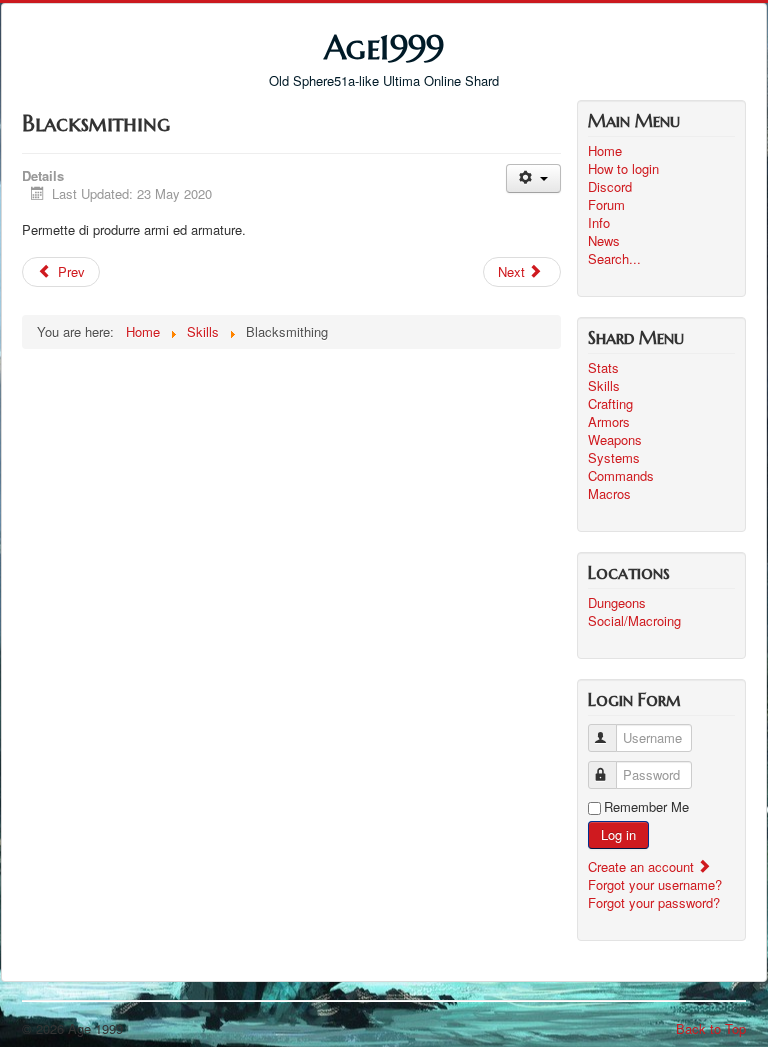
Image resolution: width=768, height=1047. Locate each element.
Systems (614, 458)
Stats (603, 368)
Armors (609, 422)
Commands (621, 476)
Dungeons (617, 603)
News (604, 241)
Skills (604, 386)
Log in (618, 834)
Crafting (610, 404)
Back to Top (711, 1028)
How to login (623, 169)
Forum (606, 205)
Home (605, 151)
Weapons (615, 440)
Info (599, 223)
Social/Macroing (634, 621)
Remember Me (646, 807)
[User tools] (533, 178)
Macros (609, 494)
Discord (610, 187)
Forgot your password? (654, 902)
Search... (614, 259)
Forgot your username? (655, 884)
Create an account (643, 866)
